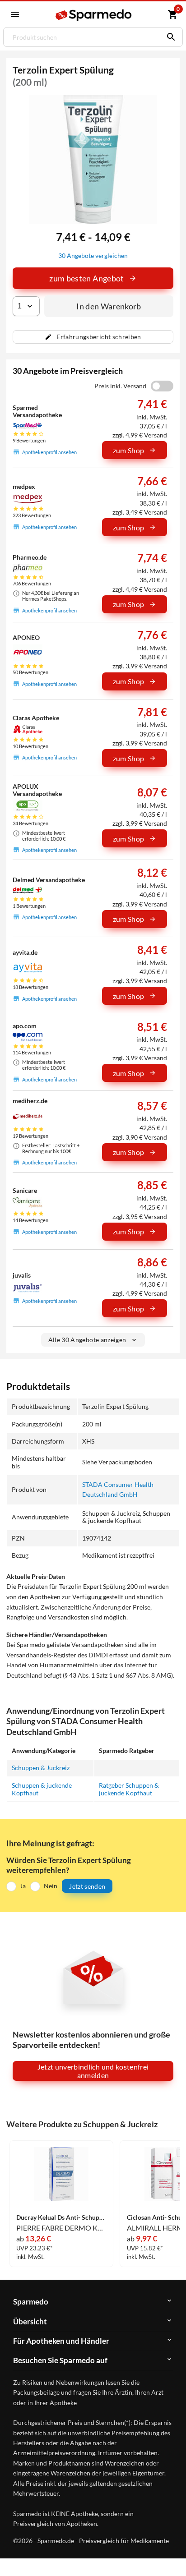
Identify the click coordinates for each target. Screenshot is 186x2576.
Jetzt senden (87, 1886)
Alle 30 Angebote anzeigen (87, 1340)
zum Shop (129, 450)
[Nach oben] (172, 2555)
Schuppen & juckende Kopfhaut (42, 1789)
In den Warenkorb (109, 306)
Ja (23, 1886)
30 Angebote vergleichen (93, 255)
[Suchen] (169, 37)
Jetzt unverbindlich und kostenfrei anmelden (93, 2071)
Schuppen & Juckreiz (41, 1768)
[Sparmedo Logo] (94, 15)
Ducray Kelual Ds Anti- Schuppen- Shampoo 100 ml (61, 2217)
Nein (51, 1886)
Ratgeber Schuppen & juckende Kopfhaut (129, 1789)
